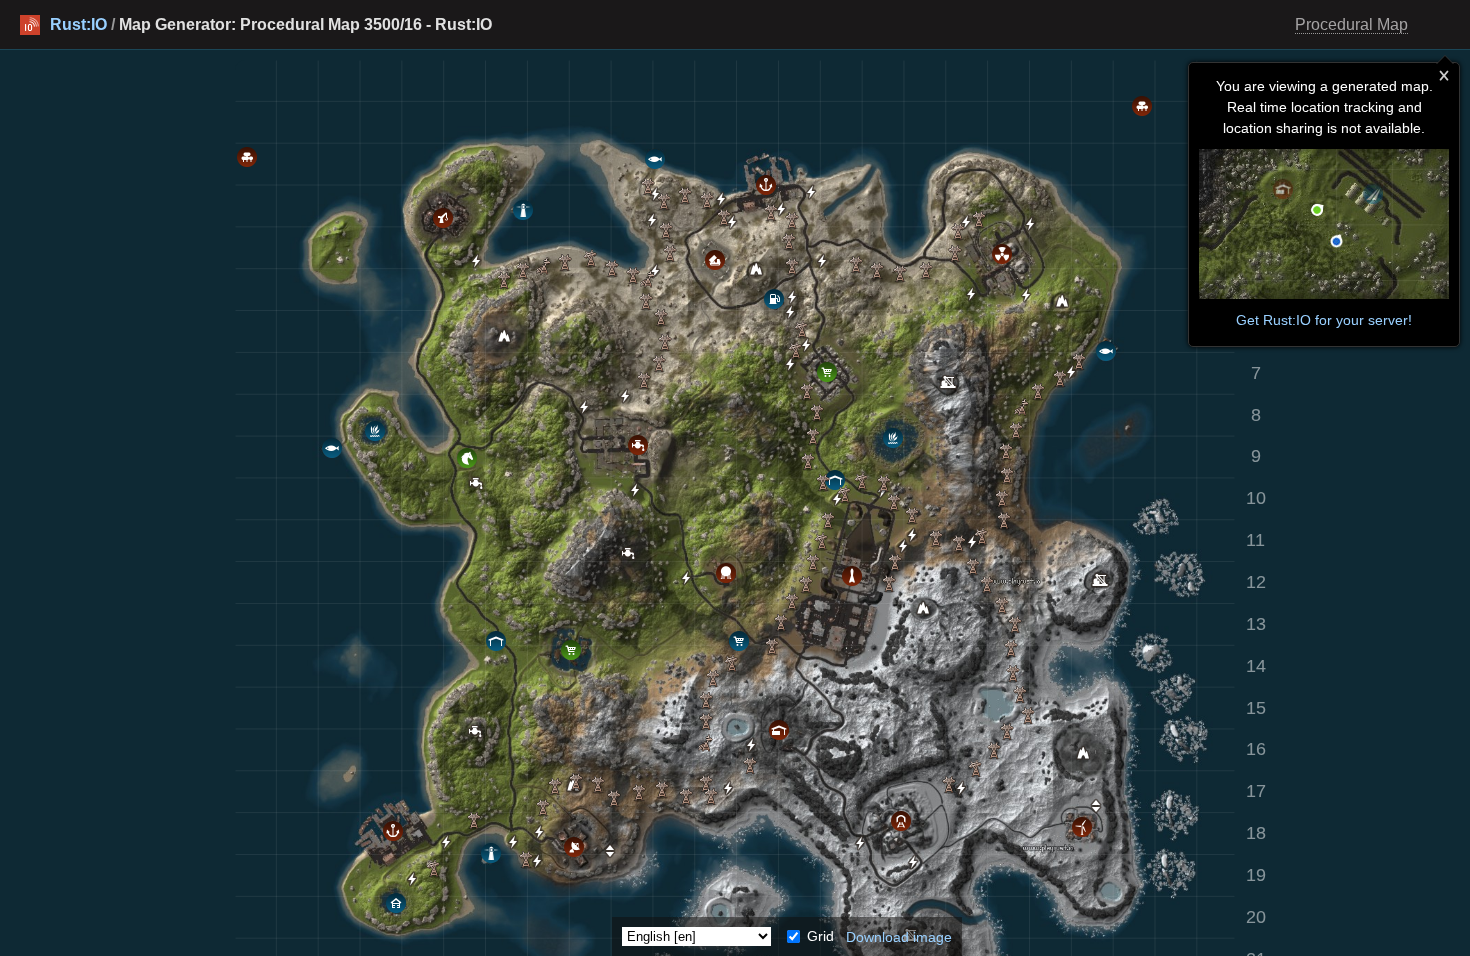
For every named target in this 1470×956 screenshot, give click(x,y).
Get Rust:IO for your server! (1324, 320)
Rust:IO (78, 24)
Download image (899, 936)
